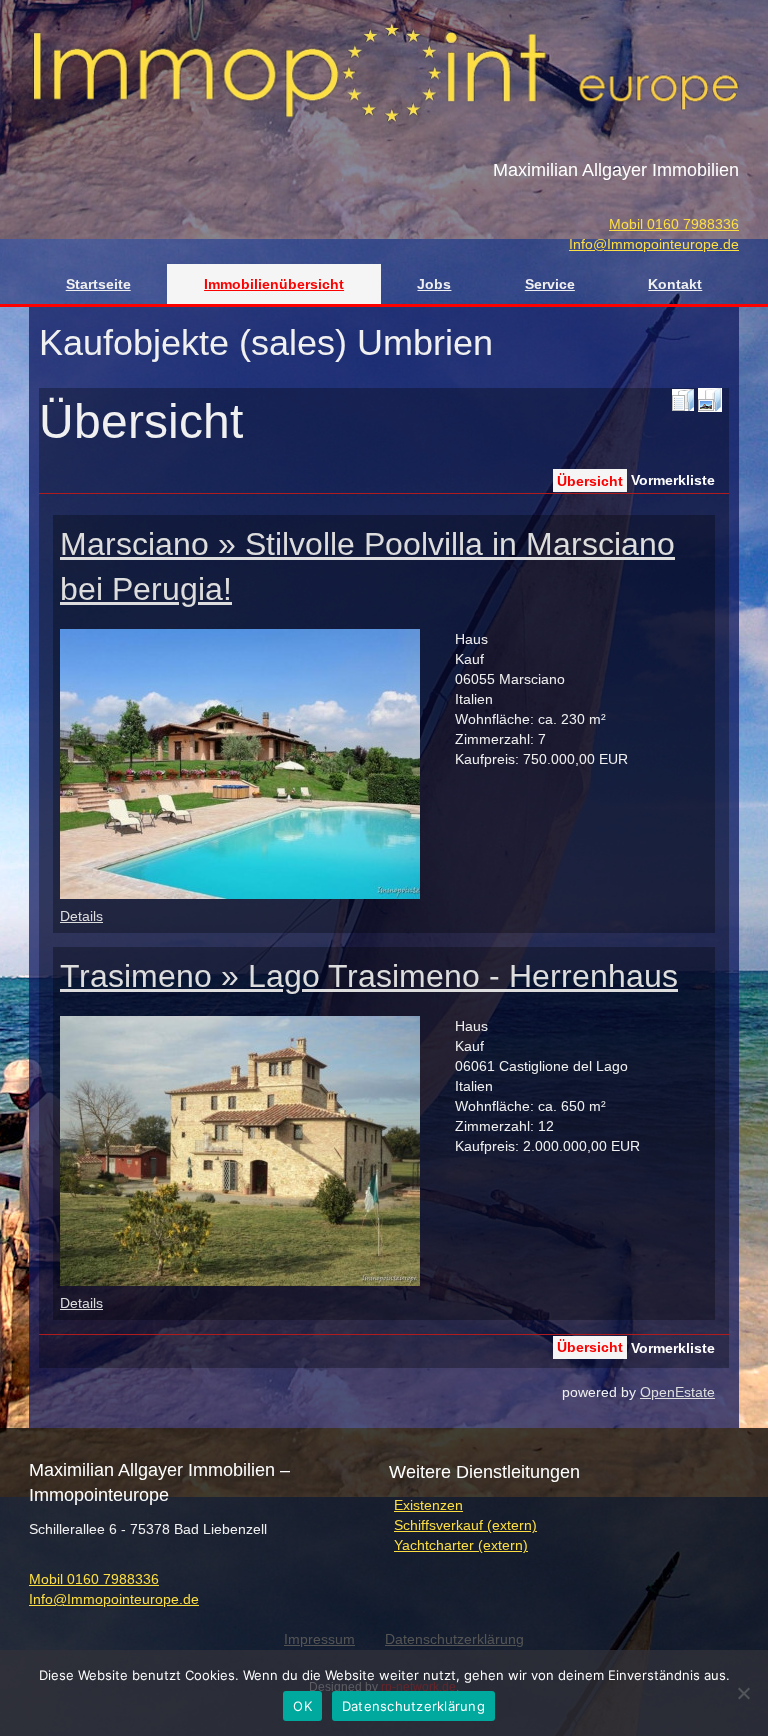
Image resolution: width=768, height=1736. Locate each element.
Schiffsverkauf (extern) (465, 1525)
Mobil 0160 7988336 (674, 224)
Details (81, 916)
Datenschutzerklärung (413, 1706)
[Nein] (743, 1693)
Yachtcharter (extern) (461, 1545)
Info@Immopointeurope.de (654, 244)
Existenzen (428, 1505)
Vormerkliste (673, 480)
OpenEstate (677, 1392)
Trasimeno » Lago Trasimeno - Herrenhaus (369, 976)
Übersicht (590, 481)
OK (302, 1706)
